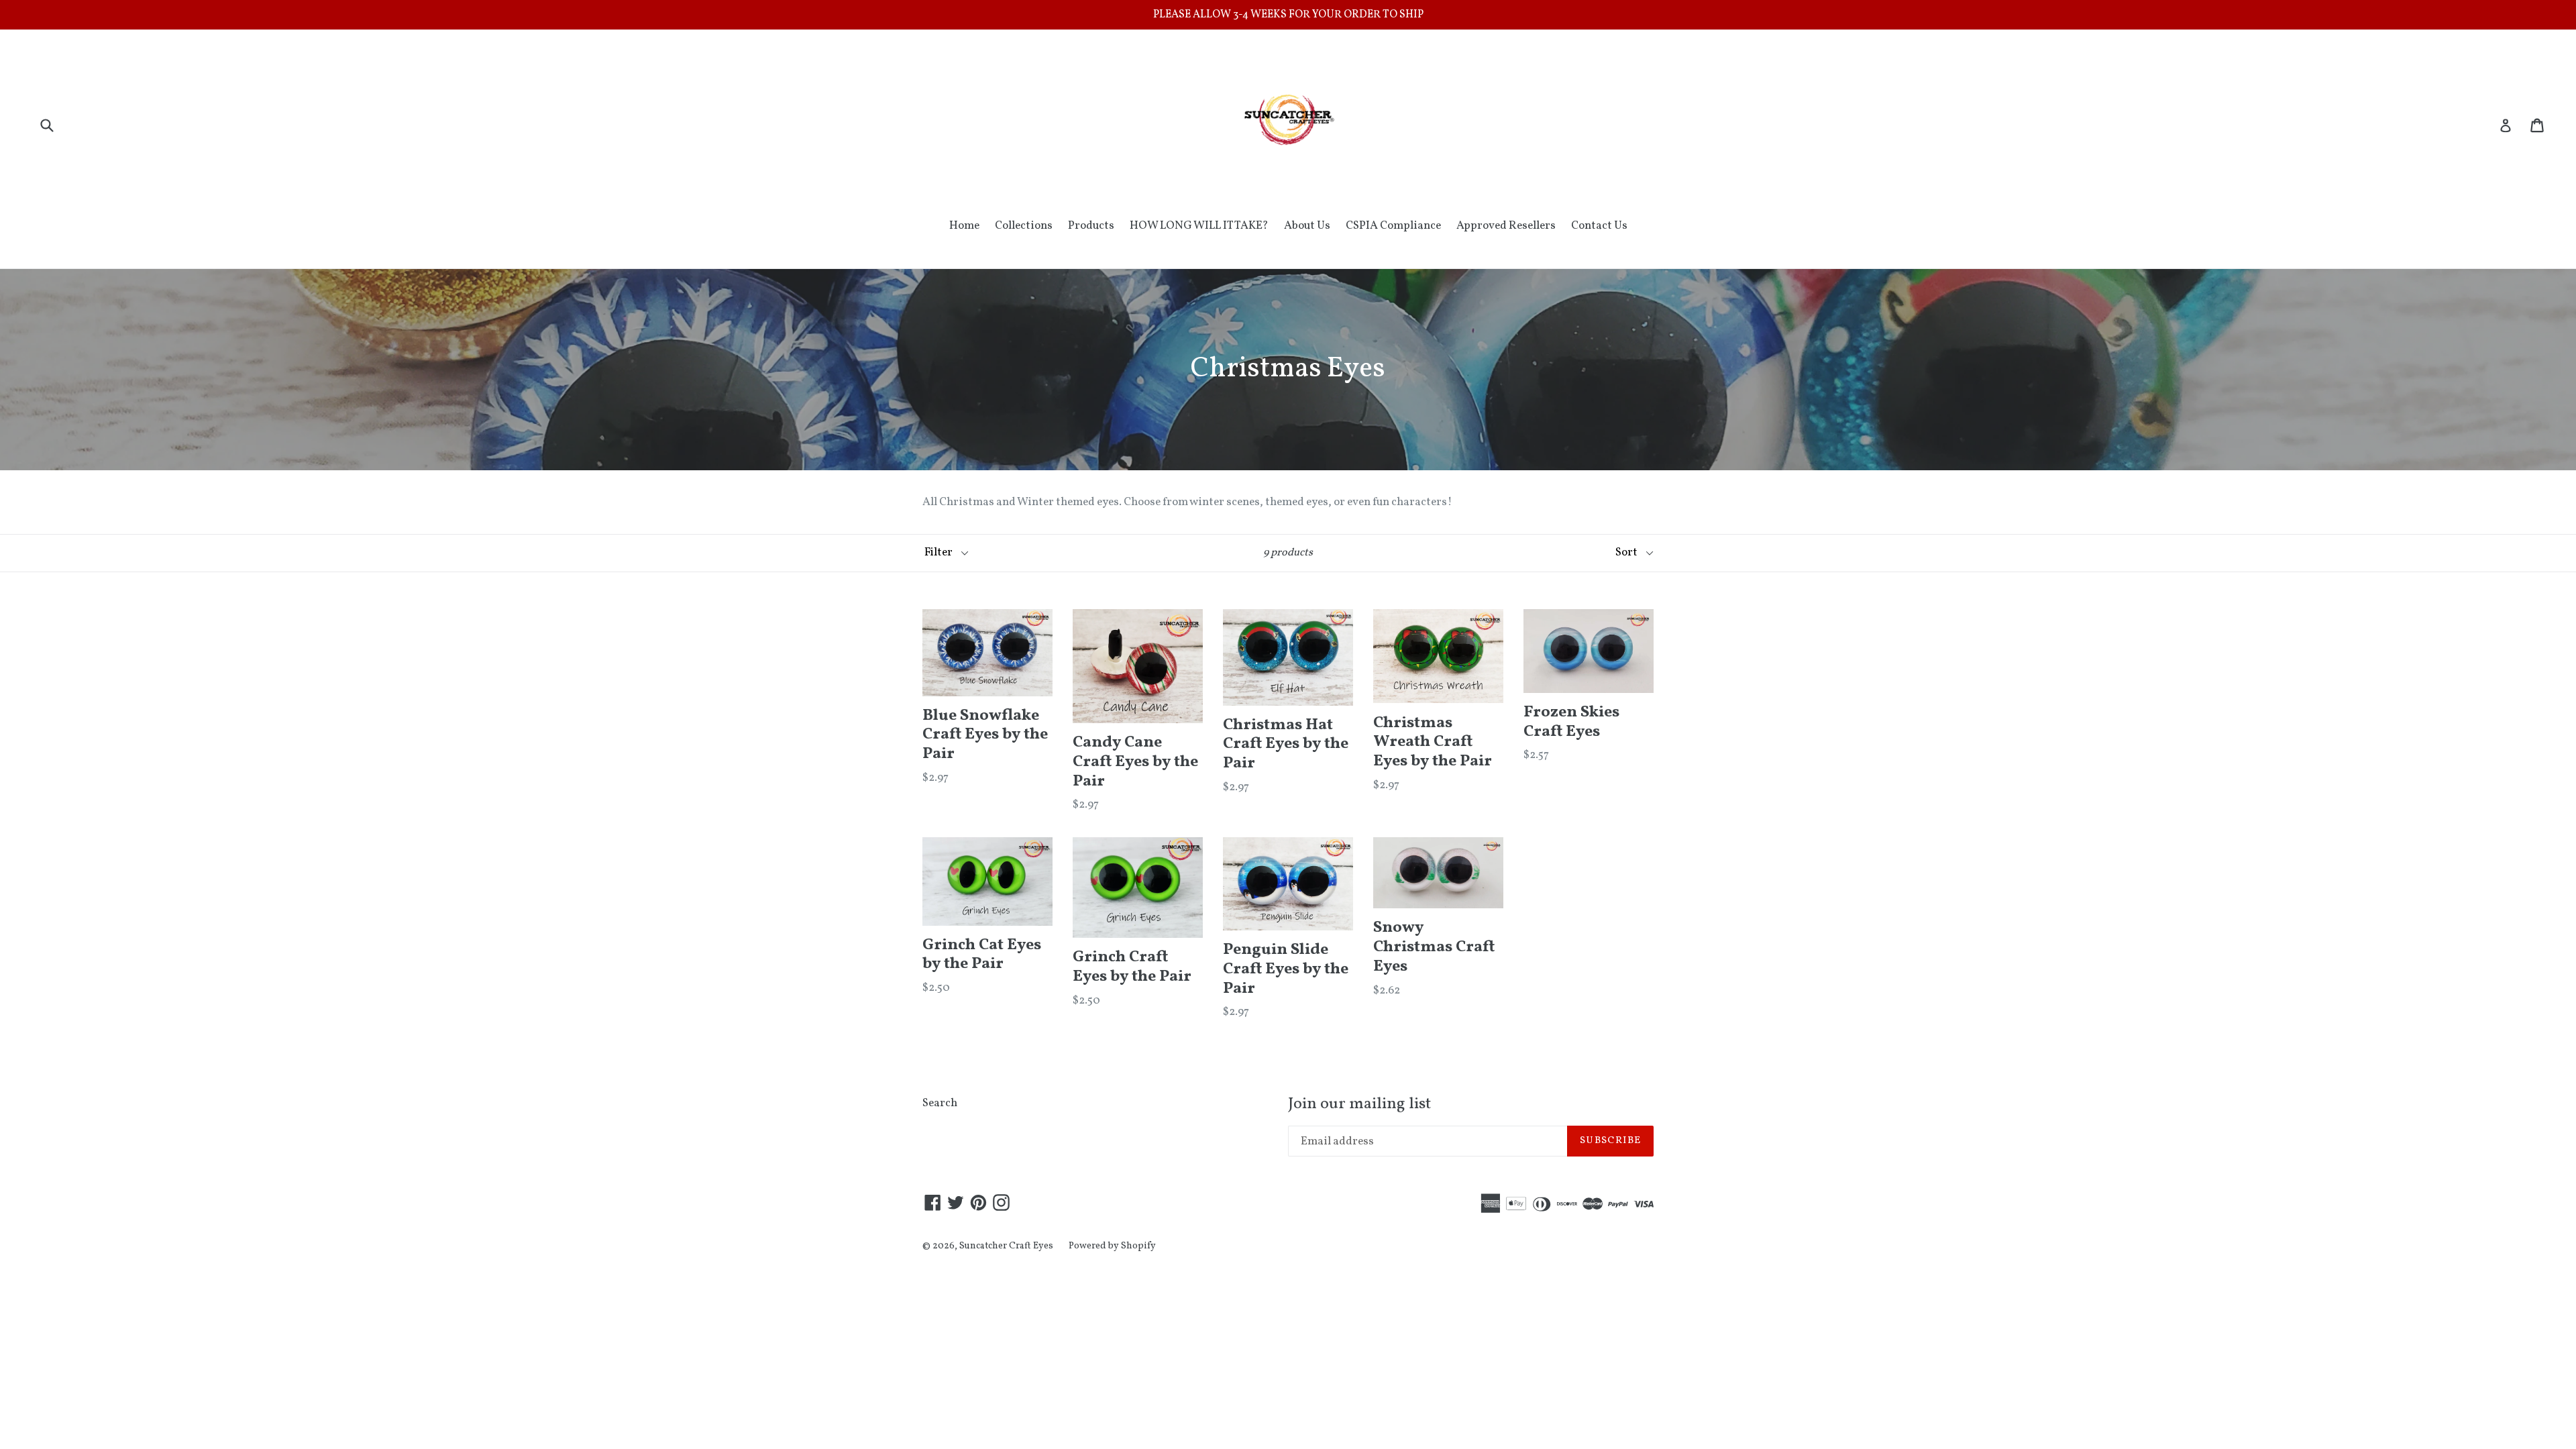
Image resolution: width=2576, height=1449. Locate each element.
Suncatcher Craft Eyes (1006, 1246)
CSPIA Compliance (1393, 226)
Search (940, 1103)
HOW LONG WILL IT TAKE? (1199, 226)
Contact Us (1599, 226)
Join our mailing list (1359, 1105)
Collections (1024, 226)
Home (964, 226)
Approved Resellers (1506, 226)
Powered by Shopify (1112, 1246)
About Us (1307, 226)
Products (1091, 226)
